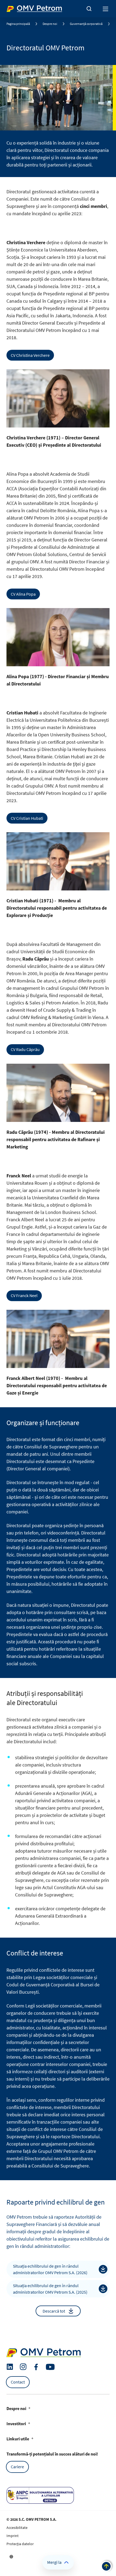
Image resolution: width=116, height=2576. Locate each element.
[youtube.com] (50, 2367)
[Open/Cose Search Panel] (89, 9)
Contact (18, 2382)
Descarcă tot (54, 2311)
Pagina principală (18, 24)
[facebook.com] (36, 2367)
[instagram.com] (23, 2367)
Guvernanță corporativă (86, 24)
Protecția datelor (20, 2544)
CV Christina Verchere (30, 355)
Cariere (17, 2467)
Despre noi (50, 24)
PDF (103, 2269)
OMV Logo (16, 8)
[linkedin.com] (10, 2367)
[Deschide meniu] (106, 9)
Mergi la (54, 2562)
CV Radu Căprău (25, 1049)
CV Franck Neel (24, 1295)
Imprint (13, 2536)
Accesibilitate (17, 2528)
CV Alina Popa (23, 594)
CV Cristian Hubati (27, 818)
